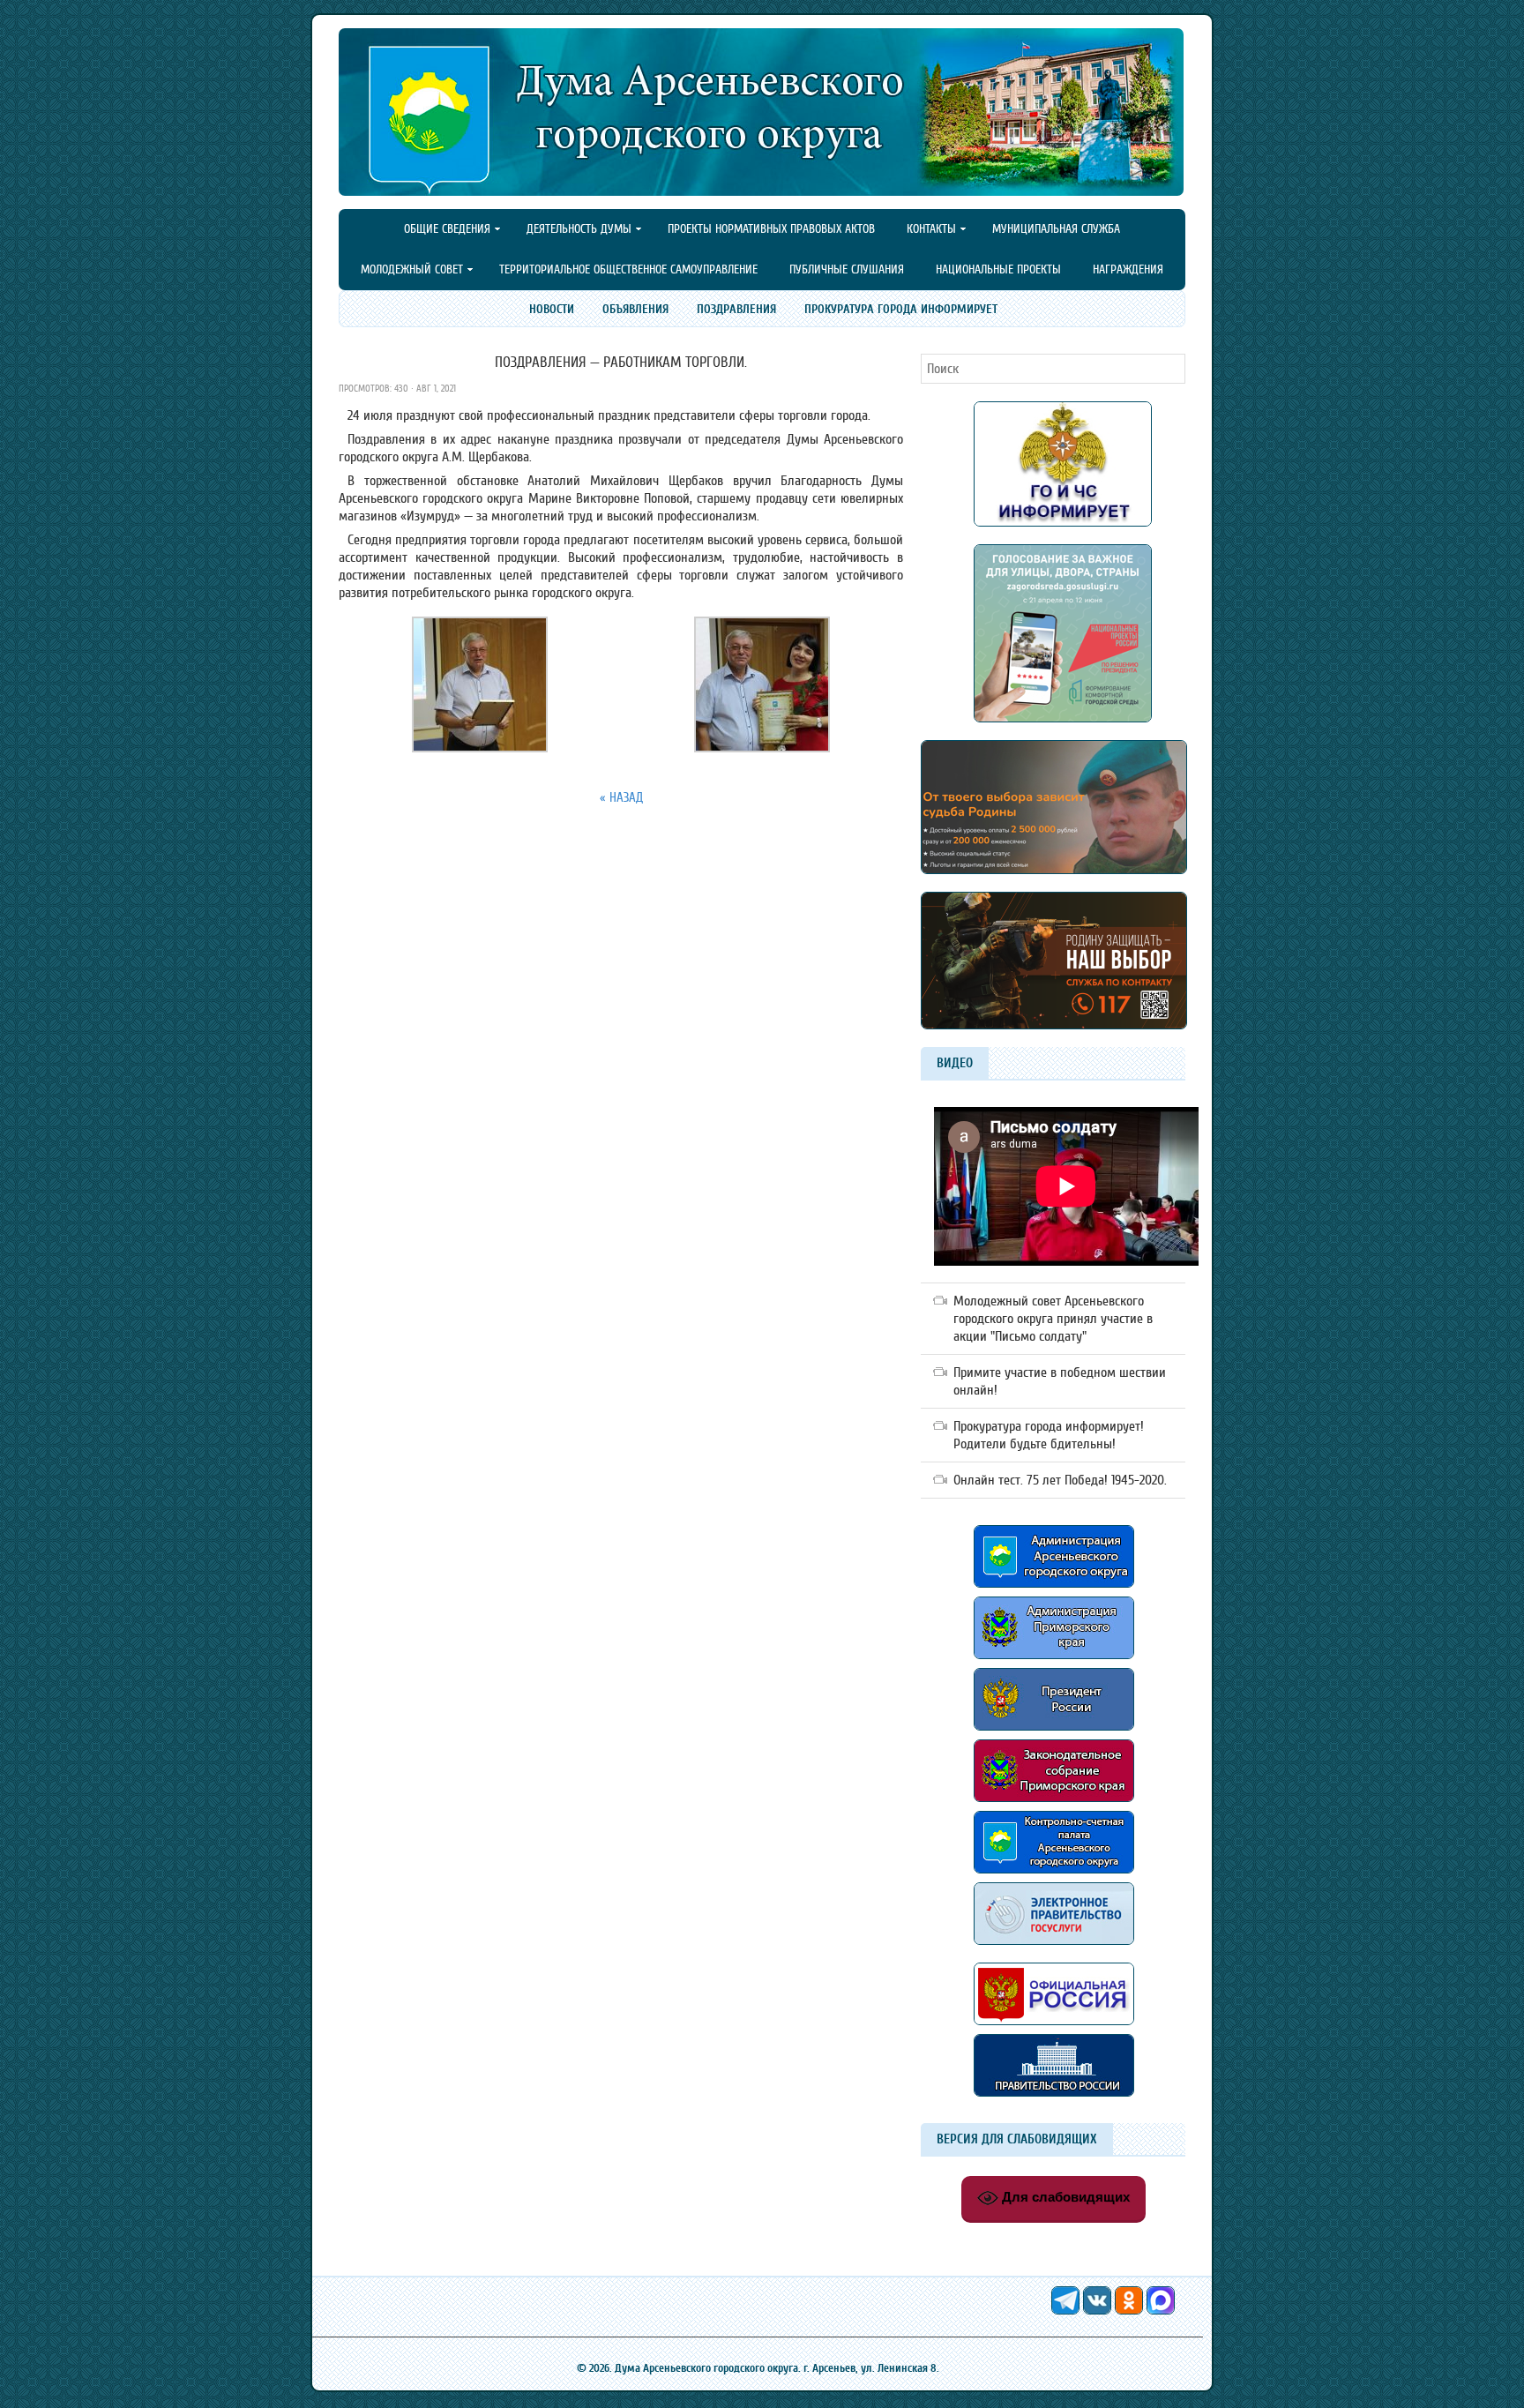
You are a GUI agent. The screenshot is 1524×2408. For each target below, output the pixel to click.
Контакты (924, 230)
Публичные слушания (847, 269)
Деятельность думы (571, 230)
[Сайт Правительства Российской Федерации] (1054, 2092)
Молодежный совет (404, 271)
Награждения (1128, 269)
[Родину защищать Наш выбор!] (1054, 870)
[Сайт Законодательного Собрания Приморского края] (1054, 1806)
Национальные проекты (998, 269)
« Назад (621, 798)
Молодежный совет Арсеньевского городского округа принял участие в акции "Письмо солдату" (1053, 1319)
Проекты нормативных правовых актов (771, 229)
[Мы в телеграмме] (1067, 2310)
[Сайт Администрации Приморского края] (1054, 1664)
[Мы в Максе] (1161, 2310)
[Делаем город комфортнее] (1063, 718)
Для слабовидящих (1064, 2197)
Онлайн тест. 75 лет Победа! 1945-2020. (1060, 1480)
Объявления (635, 309)
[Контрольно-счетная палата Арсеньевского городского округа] (1054, 1869)
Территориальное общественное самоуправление (628, 269)
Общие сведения (440, 230)
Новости (552, 309)
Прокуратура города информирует (901, 309)
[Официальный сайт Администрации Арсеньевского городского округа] (1054, 1583)
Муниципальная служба (1056, 229)
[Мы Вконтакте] (1099, 2310)
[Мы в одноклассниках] (1131, 2310)
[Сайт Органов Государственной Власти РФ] (1054, 2030)
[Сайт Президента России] (1054, 1726)
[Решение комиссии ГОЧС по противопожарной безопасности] (1063, 522)
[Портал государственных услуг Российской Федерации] (1054, 1949)
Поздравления (736, 309)
